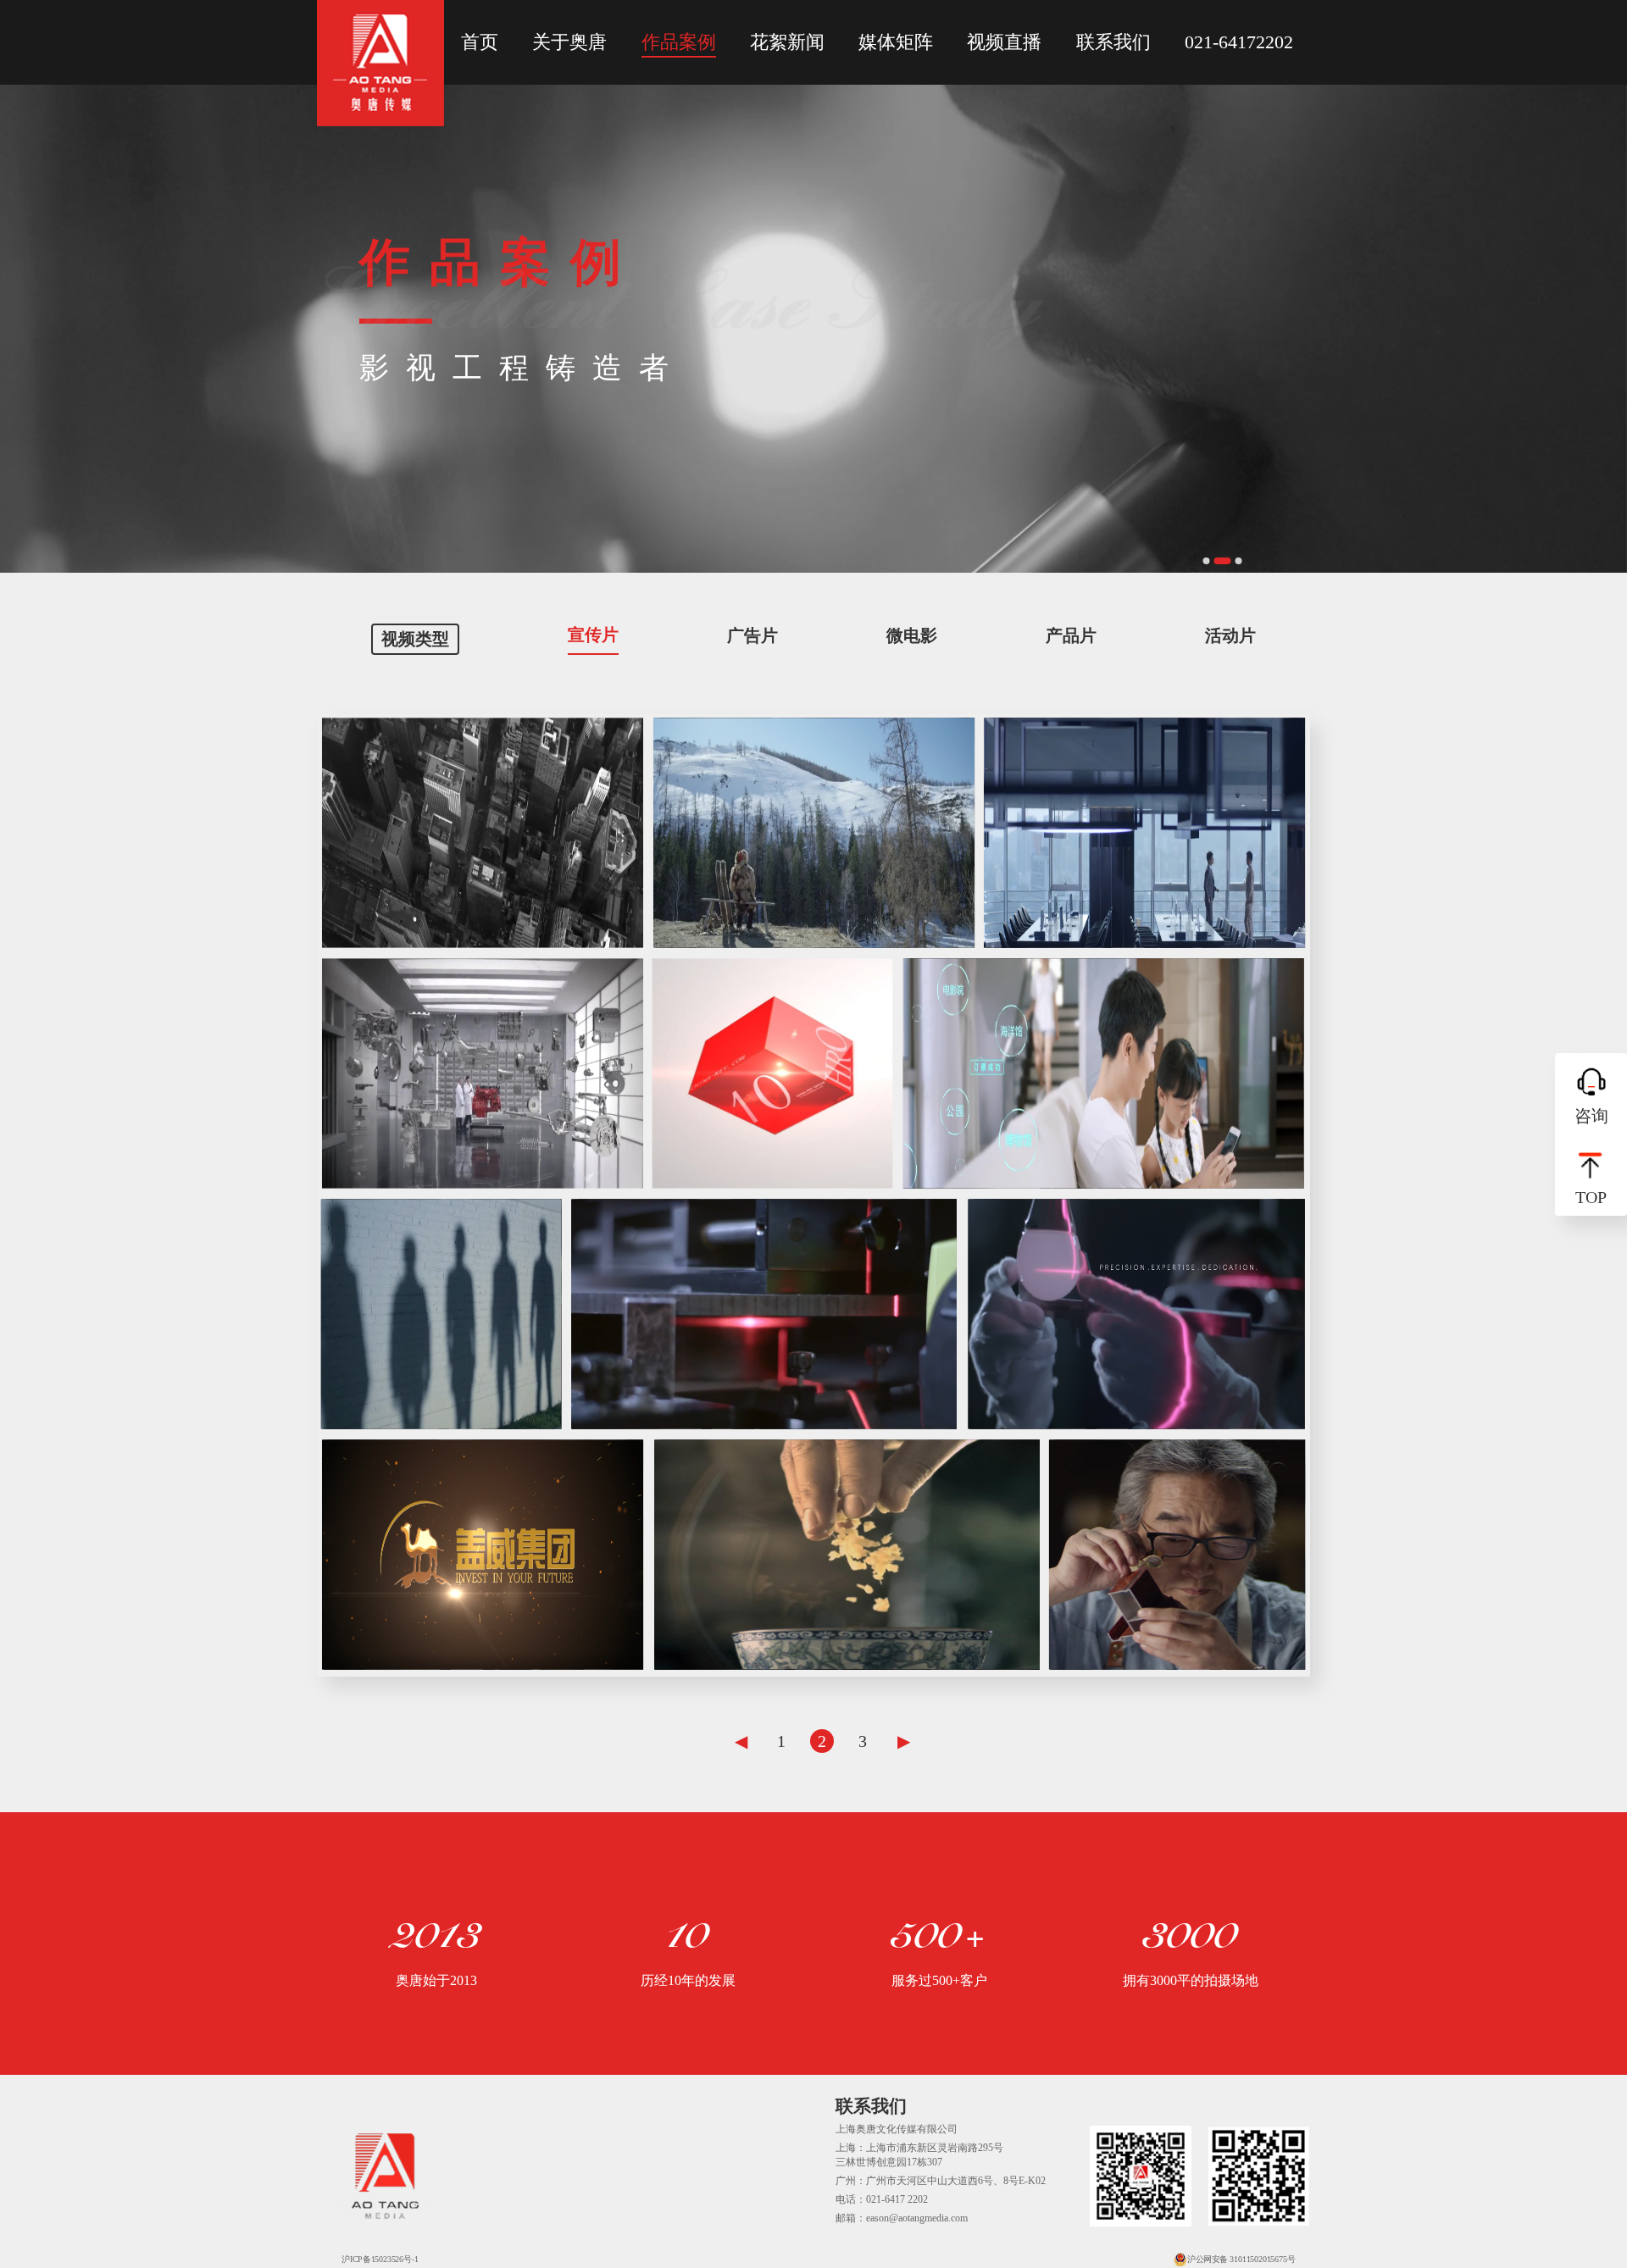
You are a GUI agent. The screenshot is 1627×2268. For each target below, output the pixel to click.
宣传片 (593, 635)
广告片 (752, 635)
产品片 (1071, 635)
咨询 (1591, 1116)
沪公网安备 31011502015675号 (1241, 2259)
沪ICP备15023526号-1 (380, 2259)
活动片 (1230, 635)
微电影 (912, 635)
